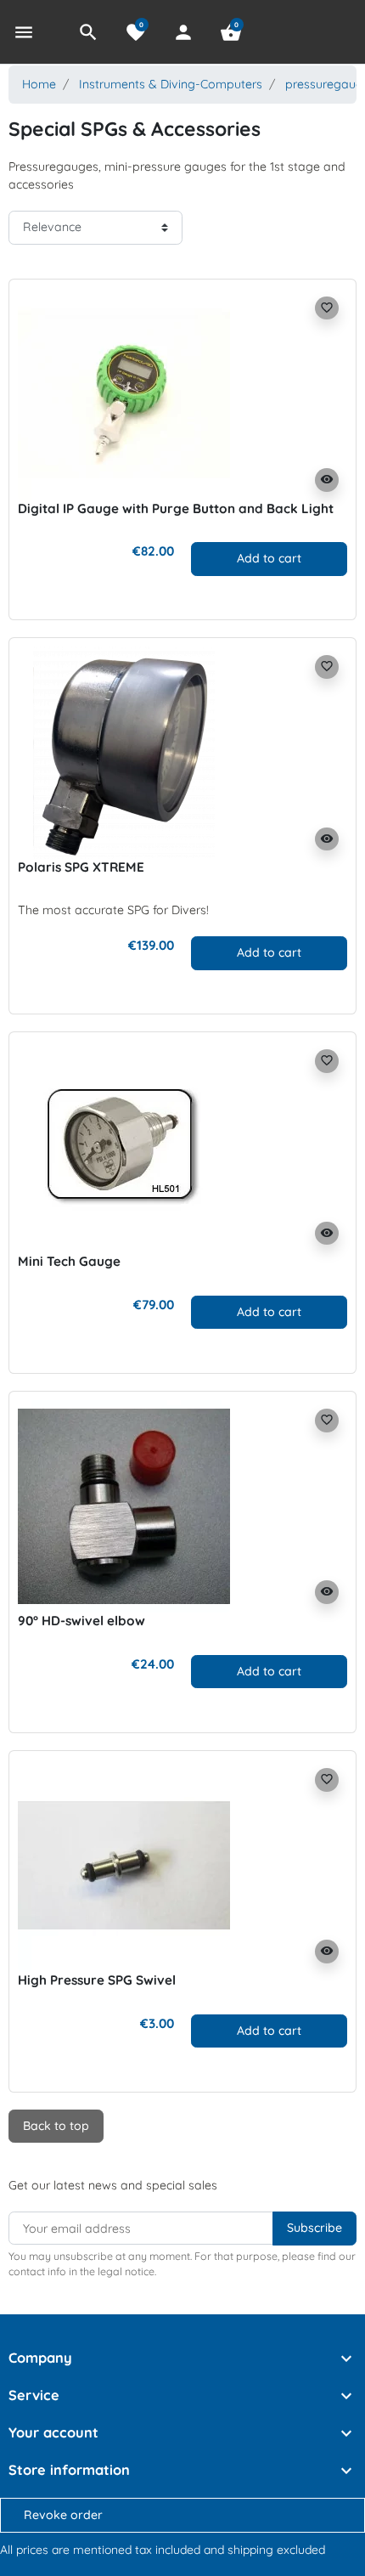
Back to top (56, 2126)
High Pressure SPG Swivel (97, 1980)
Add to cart (269, 558)
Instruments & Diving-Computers (171, 84)
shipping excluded (276, 2550)
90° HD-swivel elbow (81, 1621)
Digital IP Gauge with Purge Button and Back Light (176, 508)
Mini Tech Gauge (69, 1261)
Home (39, 84)
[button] (88, 32)
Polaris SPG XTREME (81, 867)
